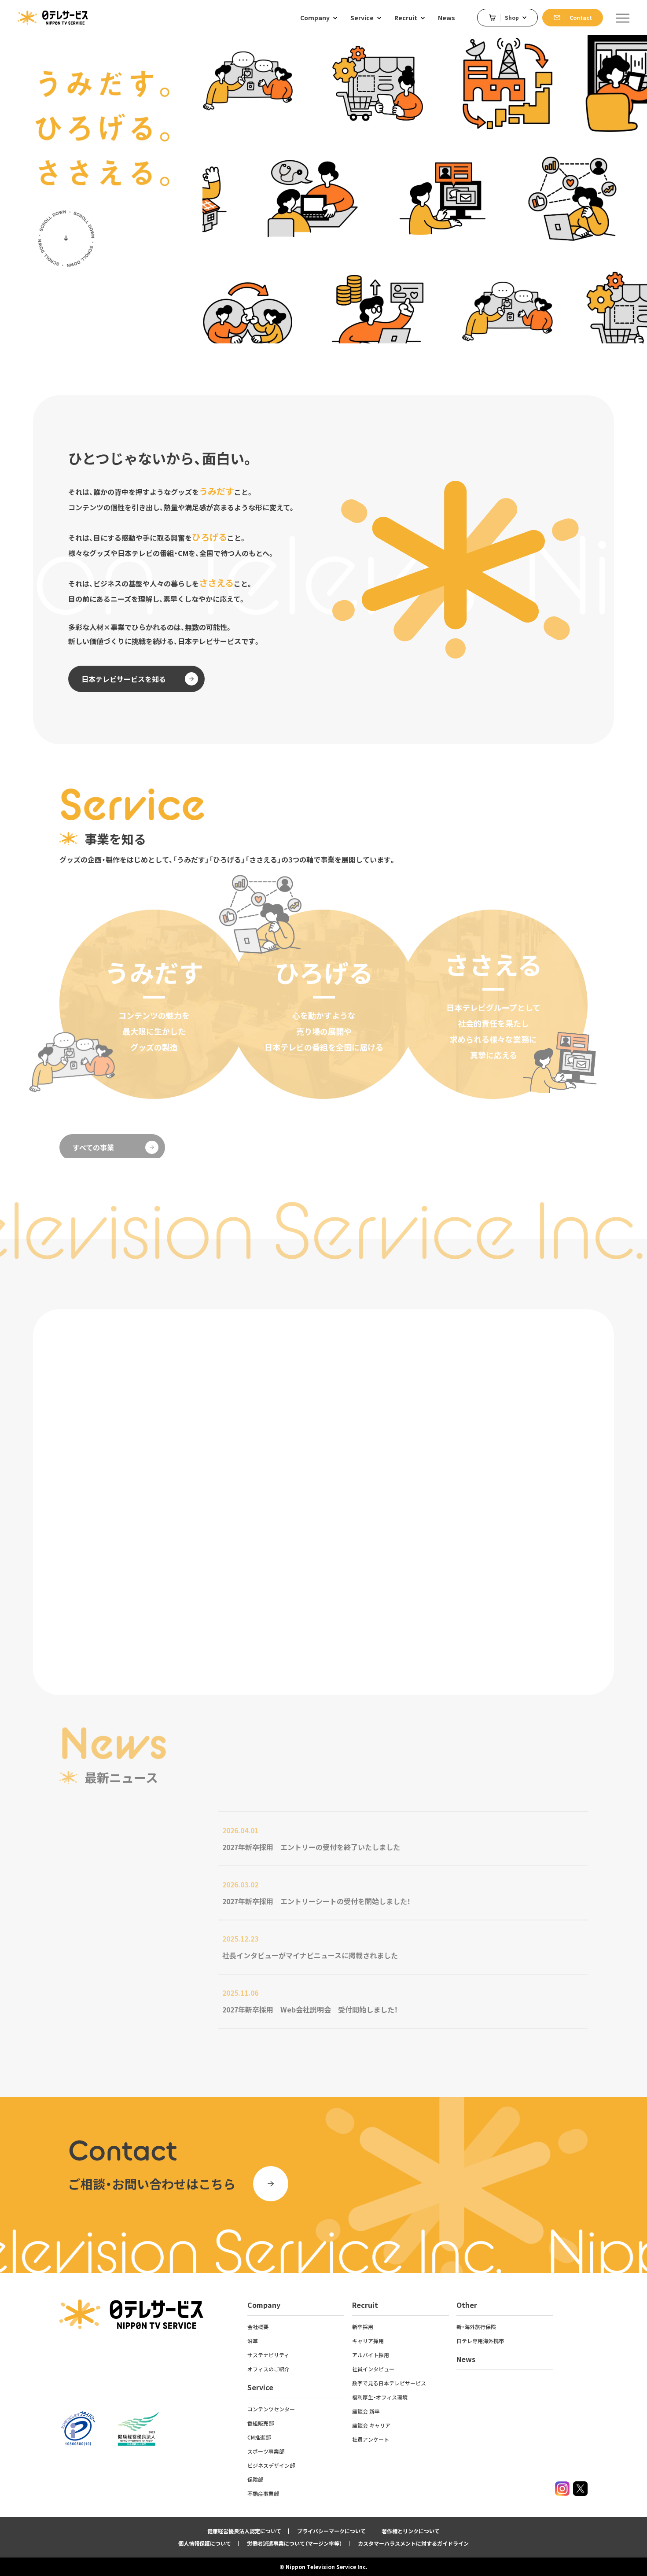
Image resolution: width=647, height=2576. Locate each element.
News (466, 2359)
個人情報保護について (205, 2543)
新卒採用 (363, 2327)
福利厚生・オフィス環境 (380, 2397)
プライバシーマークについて (331, 2531)
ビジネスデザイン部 (271, 2465)
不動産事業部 (263, 2493)
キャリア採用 (368, 2341)
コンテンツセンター (271, 2409)
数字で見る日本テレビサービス (389, 2383)
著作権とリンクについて (411, 2531)
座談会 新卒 (366, 2411)
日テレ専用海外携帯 (480, 2341)
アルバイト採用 (371, 2355)
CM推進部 (259, 2437)
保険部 (255, 2479)
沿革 (253, 2341)
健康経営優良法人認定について (244, 2531)
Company (264, 2305)
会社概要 (258, 2327)
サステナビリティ (268, 2355)
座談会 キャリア (371, 2425)
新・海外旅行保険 (476, 2327)
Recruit (365, 2305)
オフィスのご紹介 (268, 2369)
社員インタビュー (373, 2369)
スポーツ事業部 (266, 2451)
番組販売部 (261, 2423)
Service (260, 2387)
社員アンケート (371, 2439)
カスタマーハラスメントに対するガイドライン (413, 2543)
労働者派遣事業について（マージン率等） (294, 2543)
